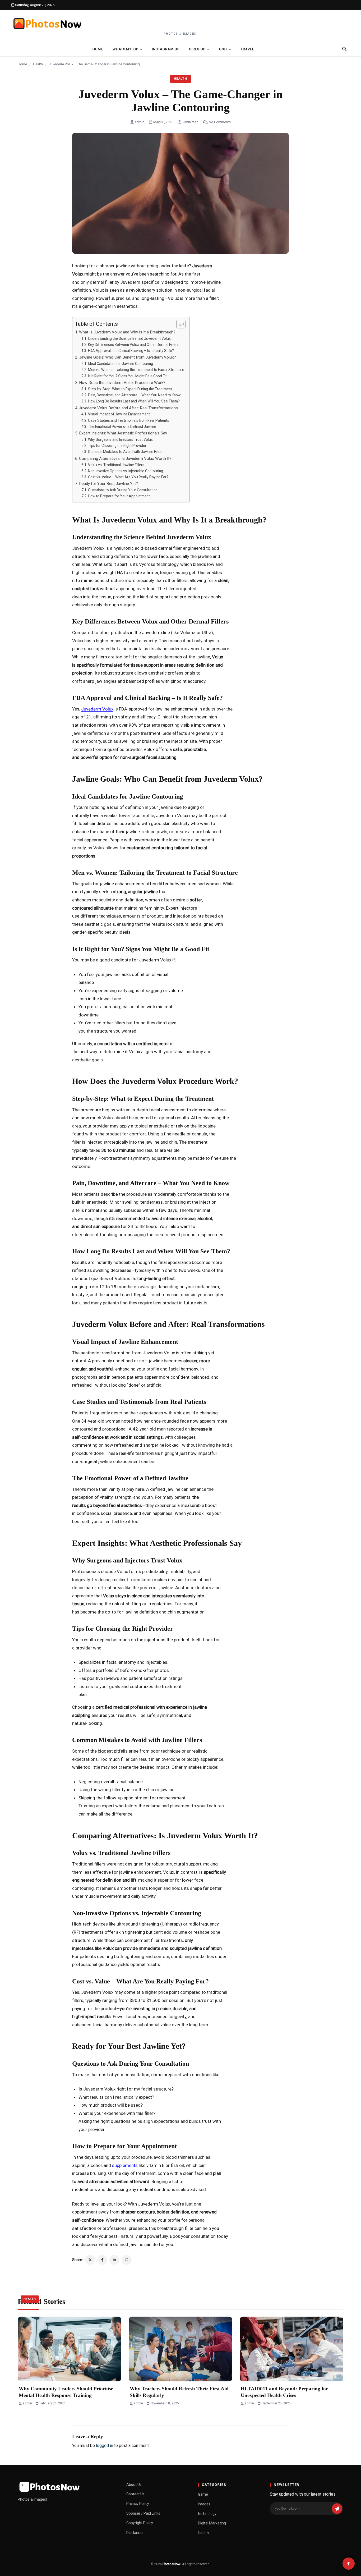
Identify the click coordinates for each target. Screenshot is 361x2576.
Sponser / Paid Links (143, 2513)
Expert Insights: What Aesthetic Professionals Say (123, 433)
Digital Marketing (212, 2523)
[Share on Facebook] (102, 2260)
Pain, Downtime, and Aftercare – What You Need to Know (134, 395)
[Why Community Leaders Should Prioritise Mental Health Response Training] (70, 2349)
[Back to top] (349, 2564)
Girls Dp (197, 49)
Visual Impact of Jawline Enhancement (119, 414)
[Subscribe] (337, 2509)
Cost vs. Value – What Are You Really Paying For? (128, 477)
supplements (125, 2165)
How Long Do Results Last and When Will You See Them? (134, 401)
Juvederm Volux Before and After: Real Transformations (128, 408)
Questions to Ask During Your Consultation (123, 490)
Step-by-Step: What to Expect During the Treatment (130, 389)
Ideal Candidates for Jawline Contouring (121, 364)
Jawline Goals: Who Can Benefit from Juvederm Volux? (128, 357)
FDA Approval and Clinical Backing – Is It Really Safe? (131, 351)
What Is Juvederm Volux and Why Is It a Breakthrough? (127, 332)
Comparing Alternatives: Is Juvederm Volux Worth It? (125, 459)
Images (204, 2504)
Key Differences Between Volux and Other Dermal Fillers (133, 345)
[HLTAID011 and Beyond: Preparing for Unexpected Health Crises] (291, 2349)
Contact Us (135, 2494)
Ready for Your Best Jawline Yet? (108, 484)
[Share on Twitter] (90, 2260)
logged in (105, 2446)
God (223, 49)
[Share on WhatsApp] (127, 2260)
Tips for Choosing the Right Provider (117, 446)
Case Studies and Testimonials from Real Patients (129, 420)
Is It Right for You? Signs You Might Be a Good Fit (127, 376)
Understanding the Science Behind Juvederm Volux (129, 338)
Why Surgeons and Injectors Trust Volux (120, 439)
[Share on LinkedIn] (114, 2260)
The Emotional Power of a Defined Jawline (122, 427)
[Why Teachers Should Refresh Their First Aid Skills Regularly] (181, 2349)
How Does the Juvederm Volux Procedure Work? (122, 383)
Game (203, 2494)
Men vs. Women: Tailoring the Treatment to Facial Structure (136, 370)
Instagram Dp (166, 49)
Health (38, 64)
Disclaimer (135, 2533)
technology (207, 2514)
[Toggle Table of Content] (178, 324)
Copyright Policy (140, 2523)
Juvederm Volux (97, 709)
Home (98, 49)
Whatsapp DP (125, 49)
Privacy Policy (138, 2504)
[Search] (344, 49)
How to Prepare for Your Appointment (119, 496)
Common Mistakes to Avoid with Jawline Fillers (126, 452)
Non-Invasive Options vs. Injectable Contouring (126, 471)
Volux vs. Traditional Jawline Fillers (116, 465)
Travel (247, 49)
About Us (134, 2485)
